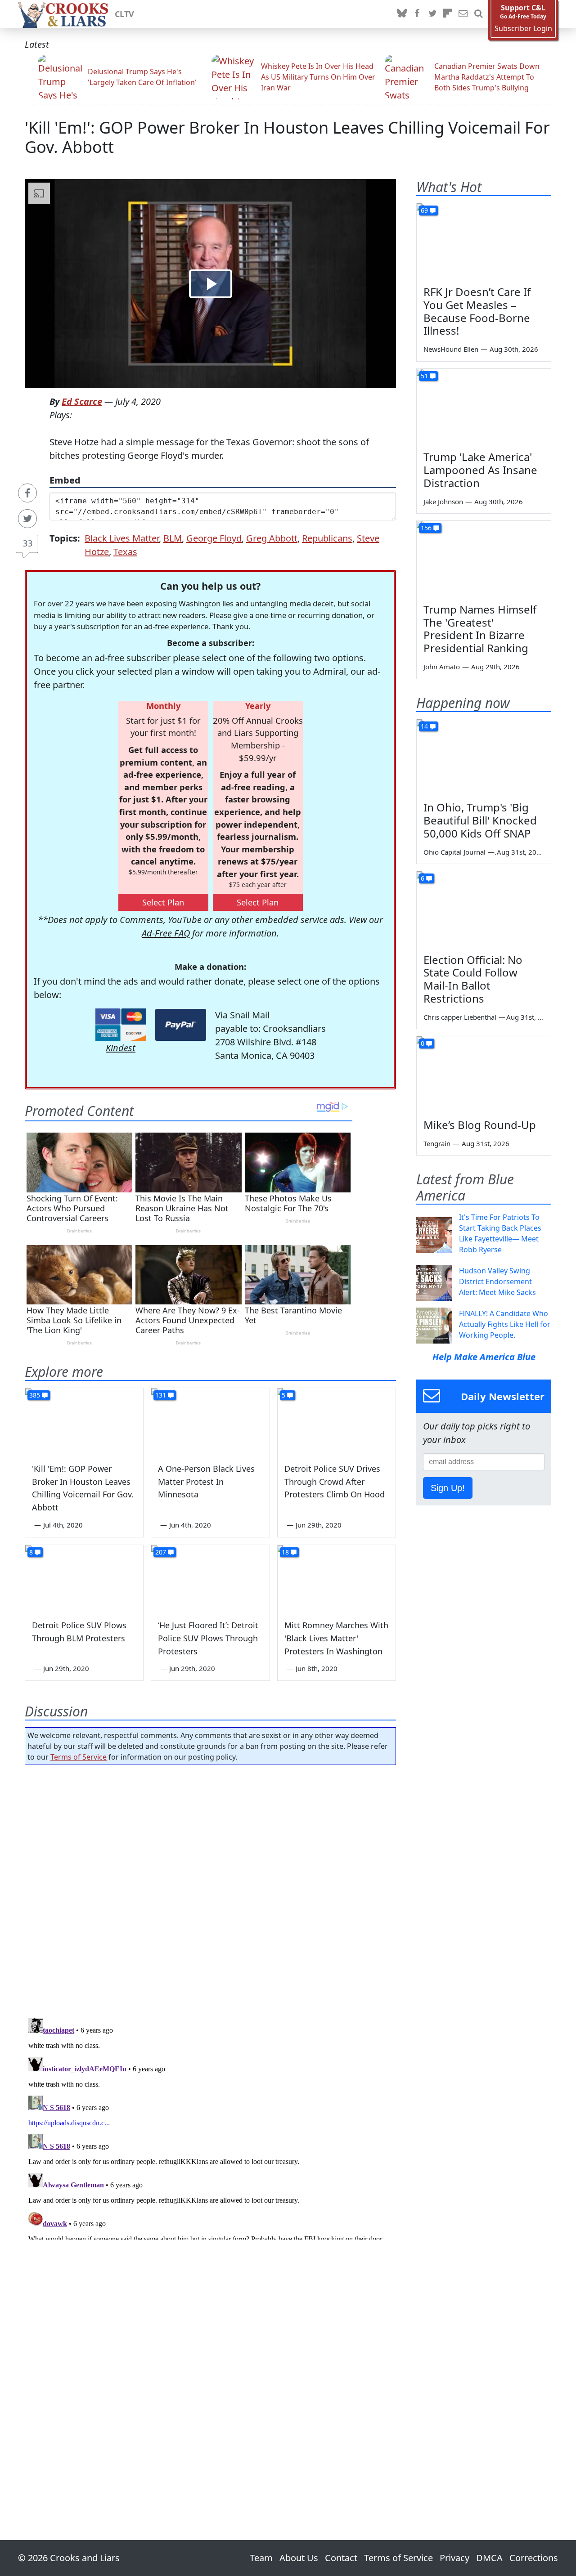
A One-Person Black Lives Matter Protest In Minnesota (206, 1482)
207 (161, 1552)
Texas (125, 552)
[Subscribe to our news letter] (463, 14)
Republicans (327, 538)
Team (261, 2558)
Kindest (121, 1048)
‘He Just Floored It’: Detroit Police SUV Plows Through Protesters (208, 1638)
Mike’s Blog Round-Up (480, 1125)
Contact (341, 2558)
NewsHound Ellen (451, 349)
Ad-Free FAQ (166, 933)
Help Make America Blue (484, 1357)
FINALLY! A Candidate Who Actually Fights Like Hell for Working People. (505, 1324)
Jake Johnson (443, 502)
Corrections (534, 2558)
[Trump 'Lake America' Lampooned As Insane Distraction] (484, 407)
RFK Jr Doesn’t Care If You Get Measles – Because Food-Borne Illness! (477, 311)
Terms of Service (79, 1757)
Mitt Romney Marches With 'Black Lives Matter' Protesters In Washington (336, 1638)
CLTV (124, 14)
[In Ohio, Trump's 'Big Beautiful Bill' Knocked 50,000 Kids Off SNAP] (484, 757)
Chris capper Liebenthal (460, 1017)
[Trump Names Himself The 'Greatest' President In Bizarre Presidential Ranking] (484, 559)
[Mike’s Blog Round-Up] (484, 1074)
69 (424, 210)
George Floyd (214, 538)
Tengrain (437, 1143)
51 (424, 376)
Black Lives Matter (122, 538)
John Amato (442, 667)
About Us (299, 2558)
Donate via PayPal (181, 1025)
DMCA (489, 2558)
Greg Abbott (272, 538)
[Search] (478, 14)
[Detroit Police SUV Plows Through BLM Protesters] (84, 1578)
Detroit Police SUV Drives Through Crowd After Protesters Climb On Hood (335, 1482)
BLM (173, 538)
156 (426, 528)
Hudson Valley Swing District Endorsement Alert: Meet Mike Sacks (497, 1281)
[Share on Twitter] (27, 519)
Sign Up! (448, 1488)
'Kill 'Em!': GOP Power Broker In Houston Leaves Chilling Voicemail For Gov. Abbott (287, 137)
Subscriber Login (523, 29)
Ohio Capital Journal (454, 852)
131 (161, 1395)
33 (27, 543)
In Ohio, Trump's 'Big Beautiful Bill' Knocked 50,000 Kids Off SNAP (480, 820)
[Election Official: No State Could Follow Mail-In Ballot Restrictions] (484, 909)
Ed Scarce (82, 401)
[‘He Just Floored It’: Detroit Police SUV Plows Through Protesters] (210, 1578)
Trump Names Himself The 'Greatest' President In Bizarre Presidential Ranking (480, 629)
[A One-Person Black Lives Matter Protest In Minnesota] (210, 1421)
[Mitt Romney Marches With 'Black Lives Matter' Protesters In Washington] (337, 1578)
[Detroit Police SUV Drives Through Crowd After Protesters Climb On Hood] (337, 1421)
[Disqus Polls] (211, 1889)
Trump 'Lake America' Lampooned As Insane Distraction (480, 470)
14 (424, 726)
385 (35, 1395)
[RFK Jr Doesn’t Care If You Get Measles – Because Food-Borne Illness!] (484, 241)
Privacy (454, 2558)
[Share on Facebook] (27, 493)
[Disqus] (210, 2127)
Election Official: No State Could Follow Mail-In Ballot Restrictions (473, 979)
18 (285, 1552)
